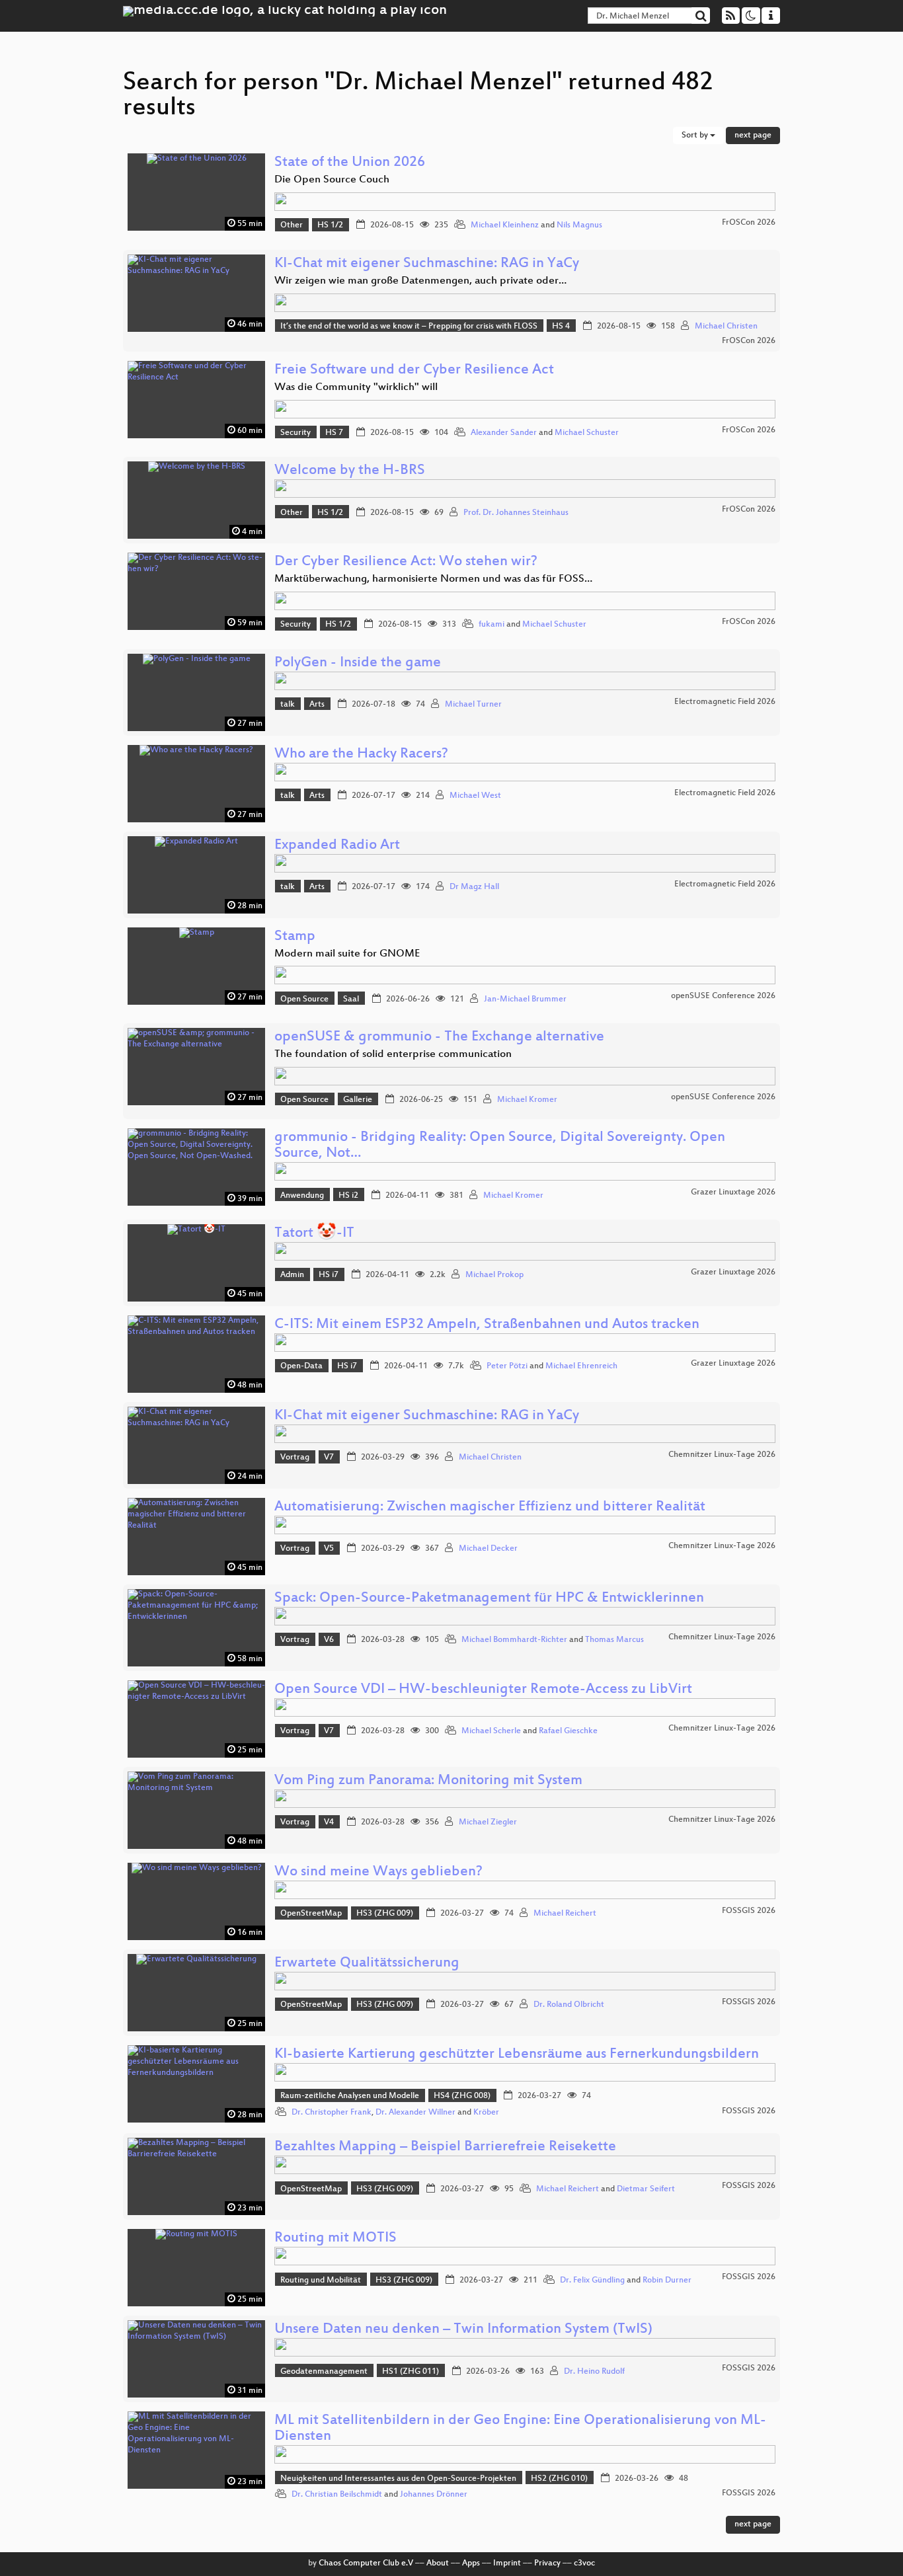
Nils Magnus (579, 225)
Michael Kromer (527, 1100)
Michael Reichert (565, 1914)
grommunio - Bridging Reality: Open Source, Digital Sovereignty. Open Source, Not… (500, 1146)
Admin (292, 1275)
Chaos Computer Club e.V (366, 2563)
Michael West (475, 796)
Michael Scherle (491, 1731)
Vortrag (295, 1458)
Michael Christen (726, 327)
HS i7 (329, 1275)
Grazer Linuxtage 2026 (733, 1192)
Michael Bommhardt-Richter (514, 1640)
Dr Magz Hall (474, 887)
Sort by (696, 136)
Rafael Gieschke (568, 1731)
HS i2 (348, 1196)
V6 (329, 1640)
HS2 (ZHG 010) (559, 2479)
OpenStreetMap (311, 1914)
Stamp (295, 937)
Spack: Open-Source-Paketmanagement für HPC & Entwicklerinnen (489, 1599)
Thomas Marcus (614, 1640)
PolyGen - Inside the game (358, 663)
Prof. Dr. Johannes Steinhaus (516, 513)
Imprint (507, 2563)
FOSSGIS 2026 (749, 1911)
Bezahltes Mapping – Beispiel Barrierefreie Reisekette (445, 2147)
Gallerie (358, 1100)
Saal (351, 999)
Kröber (486, 2113)
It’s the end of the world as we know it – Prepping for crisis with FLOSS (409, 327)
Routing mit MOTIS (335, 2239)
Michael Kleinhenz (505, 225)
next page (753, 136)
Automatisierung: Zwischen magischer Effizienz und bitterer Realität (490, 1507)
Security (295, 433)
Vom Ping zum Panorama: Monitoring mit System (428, 1781)
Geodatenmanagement (324, 2372)
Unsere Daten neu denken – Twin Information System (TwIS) (463, 2330)
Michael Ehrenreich (581, 1366)
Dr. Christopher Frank (332, 2113)
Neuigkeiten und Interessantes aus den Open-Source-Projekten (398, 2479)
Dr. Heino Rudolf (594, 2372)
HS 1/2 (330, 225)
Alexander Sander (504, 433)
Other (292, 225)
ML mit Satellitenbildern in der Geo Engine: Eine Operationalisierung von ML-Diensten (520, 2429)
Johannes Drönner (434, 2495)
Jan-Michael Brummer (525, 999)
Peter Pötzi (507, 1366)
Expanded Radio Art (337, 846)
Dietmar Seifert (646, 2189)
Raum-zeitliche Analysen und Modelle (350, 2096)
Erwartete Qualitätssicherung (367, 1964)
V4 (329, 1822)
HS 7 (334, 433)
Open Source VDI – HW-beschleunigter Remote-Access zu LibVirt (483, 1690)
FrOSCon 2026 (749, 223)
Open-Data (301, 1366)
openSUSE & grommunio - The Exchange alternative (439, 1037)
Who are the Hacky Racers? (361, 755)
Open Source (304, 999)
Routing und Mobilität (321, 2281)
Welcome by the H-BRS (350, 471)
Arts (317, 705)
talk (288, 705)
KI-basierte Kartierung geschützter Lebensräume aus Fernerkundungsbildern (517, 2055)
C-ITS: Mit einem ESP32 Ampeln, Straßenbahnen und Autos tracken (487, 1325)
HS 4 (561, 327)
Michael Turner (473, 705)
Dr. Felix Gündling (592, 2281)
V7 (329, 1458)
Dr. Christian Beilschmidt (337, 2495)
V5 (329, 1549)
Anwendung (302, 1196)
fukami (491, 625)
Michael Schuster (587, 433)
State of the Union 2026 (350, 163)
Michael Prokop (494, 1275)
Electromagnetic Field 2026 (725, 702)
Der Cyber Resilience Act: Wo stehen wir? (406, 562)
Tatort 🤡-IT (314, 1234)
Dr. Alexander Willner (415, 2113)
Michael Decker (488, 1549)
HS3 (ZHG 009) (385, 1914)
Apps (471, 2563)
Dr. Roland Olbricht (569, 2005)
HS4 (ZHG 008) (462, 2096)
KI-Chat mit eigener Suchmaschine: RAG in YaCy (427, 264)
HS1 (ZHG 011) (411, 2372)
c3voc (584, 2563)
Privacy (547, 2563)
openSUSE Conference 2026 (723, 996)
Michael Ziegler (488, 1822)
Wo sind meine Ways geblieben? (378, 1872)
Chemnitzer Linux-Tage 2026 (722, 1455)
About (438, 2563)
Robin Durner (667, 2281)
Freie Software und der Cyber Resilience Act (414, 371)
